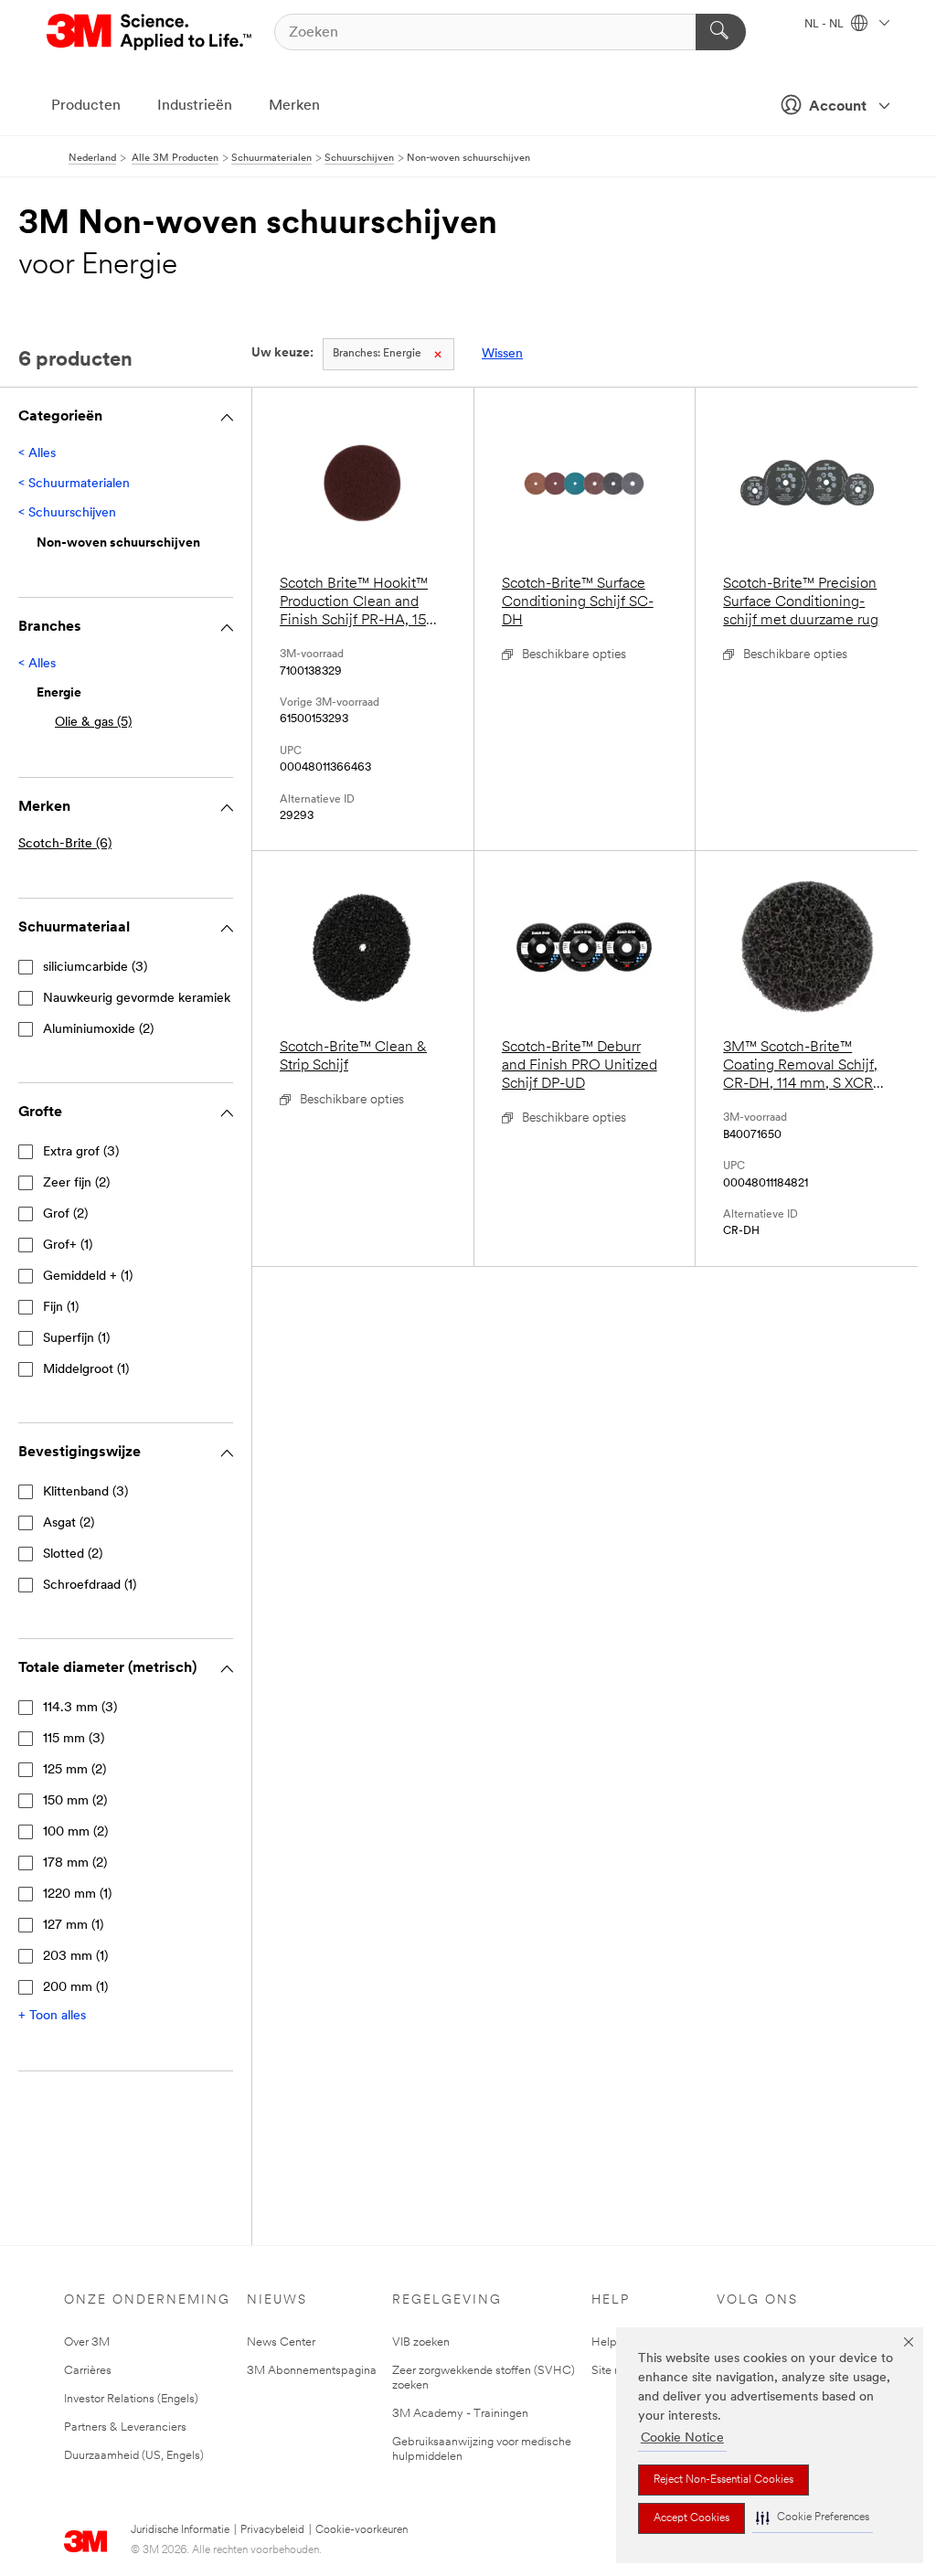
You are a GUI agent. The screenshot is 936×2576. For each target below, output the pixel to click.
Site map (615, 2371)
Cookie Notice (682, 2438)
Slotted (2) (73, 1554)
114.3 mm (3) (80, 1708)
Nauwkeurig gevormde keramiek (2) (146, 999)
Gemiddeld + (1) (88, 1277)
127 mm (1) (73, 1926)
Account (838, 107)
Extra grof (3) (81, 1152)
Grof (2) (65, 1214)
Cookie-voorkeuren (362, 2530)
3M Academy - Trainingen (460, 2414)
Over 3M (87, 2342)
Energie (377, 354)
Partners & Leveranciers (125, 2427)
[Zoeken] (721, 32)
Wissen (502, 354)
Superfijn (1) (76, 1339)
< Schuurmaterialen (74, 484)
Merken (294, 106)
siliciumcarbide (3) (95, 968)
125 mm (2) (74, 1770)
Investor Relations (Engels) (131, 2399)
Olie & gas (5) (93, 723)
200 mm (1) (75, 1988)
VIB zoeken (421, 2342)
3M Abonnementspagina (312, 2371)
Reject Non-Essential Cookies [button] (723, 2480)
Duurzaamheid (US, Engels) (134, 2456)
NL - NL (825, 25)
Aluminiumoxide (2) (98, 1030)
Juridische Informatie (180, 2530)
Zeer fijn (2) (76, 1183)
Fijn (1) (61, 1308)
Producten (86, 106)
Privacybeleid (272, 2530)
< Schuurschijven (67, 513)
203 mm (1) (75, 1957)
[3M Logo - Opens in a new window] (150, 32)
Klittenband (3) (85, 1492)
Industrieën (195, 106)
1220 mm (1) (77, 1895)
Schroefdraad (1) (90, 1586)
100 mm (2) (75, 1832)
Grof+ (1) (68, 1245)
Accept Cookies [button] (691, 2518)
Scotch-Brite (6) (65, 844)
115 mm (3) (74, 1739)
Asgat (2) (69, 1523)
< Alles (37, 454)
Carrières (88, 2371)
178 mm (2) (75, 1863)
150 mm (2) (75, 1801)
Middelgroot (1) (86, 1370)
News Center (281, 2342)
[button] (813, 2518)
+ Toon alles (52, 2016)
